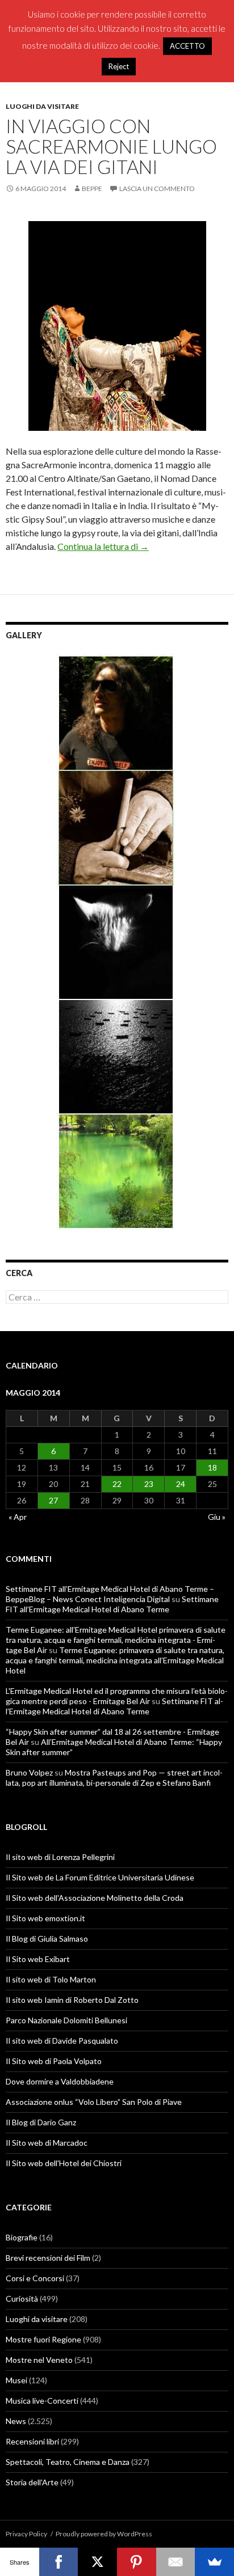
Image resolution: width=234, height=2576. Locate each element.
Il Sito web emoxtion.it (45, 1918)
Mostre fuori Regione (43, 2339)
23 (149, 1484)
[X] (97, 2562)
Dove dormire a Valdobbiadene (60, 2081)
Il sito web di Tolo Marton (51, 1979)
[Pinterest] (137, 2562)
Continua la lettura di (103, 546)
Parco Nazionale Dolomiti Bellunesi (66, 2020)
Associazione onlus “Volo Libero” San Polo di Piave (94, 2102)
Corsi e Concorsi (35, 2278)
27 (53, 1500)
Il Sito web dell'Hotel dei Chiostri (64, 2163)
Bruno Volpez (29, 1772)
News (16, 2421)
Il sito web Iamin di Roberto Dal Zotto (72, 2000)
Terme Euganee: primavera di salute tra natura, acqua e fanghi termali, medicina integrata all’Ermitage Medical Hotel (115, 1660)
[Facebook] (59, 2562)
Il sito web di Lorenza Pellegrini (60, 1857)
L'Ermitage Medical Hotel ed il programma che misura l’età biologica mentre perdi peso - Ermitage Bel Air (117, 1696)
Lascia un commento (157, 188)
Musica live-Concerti (42, 2401)
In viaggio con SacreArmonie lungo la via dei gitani (111, 146)
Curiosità (22, 2299)
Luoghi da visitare (42, 106)
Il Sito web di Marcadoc (47, 2143)
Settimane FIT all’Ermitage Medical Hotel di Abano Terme (112, 1604)
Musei (16, 2380)
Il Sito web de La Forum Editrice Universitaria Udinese (100, 1877)
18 (212, 1467)
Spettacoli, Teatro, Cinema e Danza (68, 2462)
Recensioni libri (32, 2441)
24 (181, 1484)
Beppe (92, 188)
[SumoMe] (214, 2562)
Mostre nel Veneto (39, 2360)
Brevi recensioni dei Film (48, 2258)
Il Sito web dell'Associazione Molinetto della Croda (95, 1898)
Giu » (217, 1517)
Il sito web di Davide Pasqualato (62, 2041)
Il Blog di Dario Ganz (41, 2122)
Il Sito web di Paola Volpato (54, 2061)
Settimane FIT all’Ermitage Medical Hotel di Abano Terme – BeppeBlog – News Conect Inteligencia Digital (110, 1594)
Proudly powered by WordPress (104, 2534)
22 (117, 1484)
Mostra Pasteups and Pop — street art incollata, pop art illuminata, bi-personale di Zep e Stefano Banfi (114, 1778)
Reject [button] (119, 66)
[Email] (176, 2562)
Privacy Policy (26, 2534)
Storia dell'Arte (32, 2482)
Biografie (22, 2237)
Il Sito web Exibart (38, 1959)
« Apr (18, 1517)
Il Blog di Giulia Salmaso (47, 1939)
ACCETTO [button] (187, 46)
